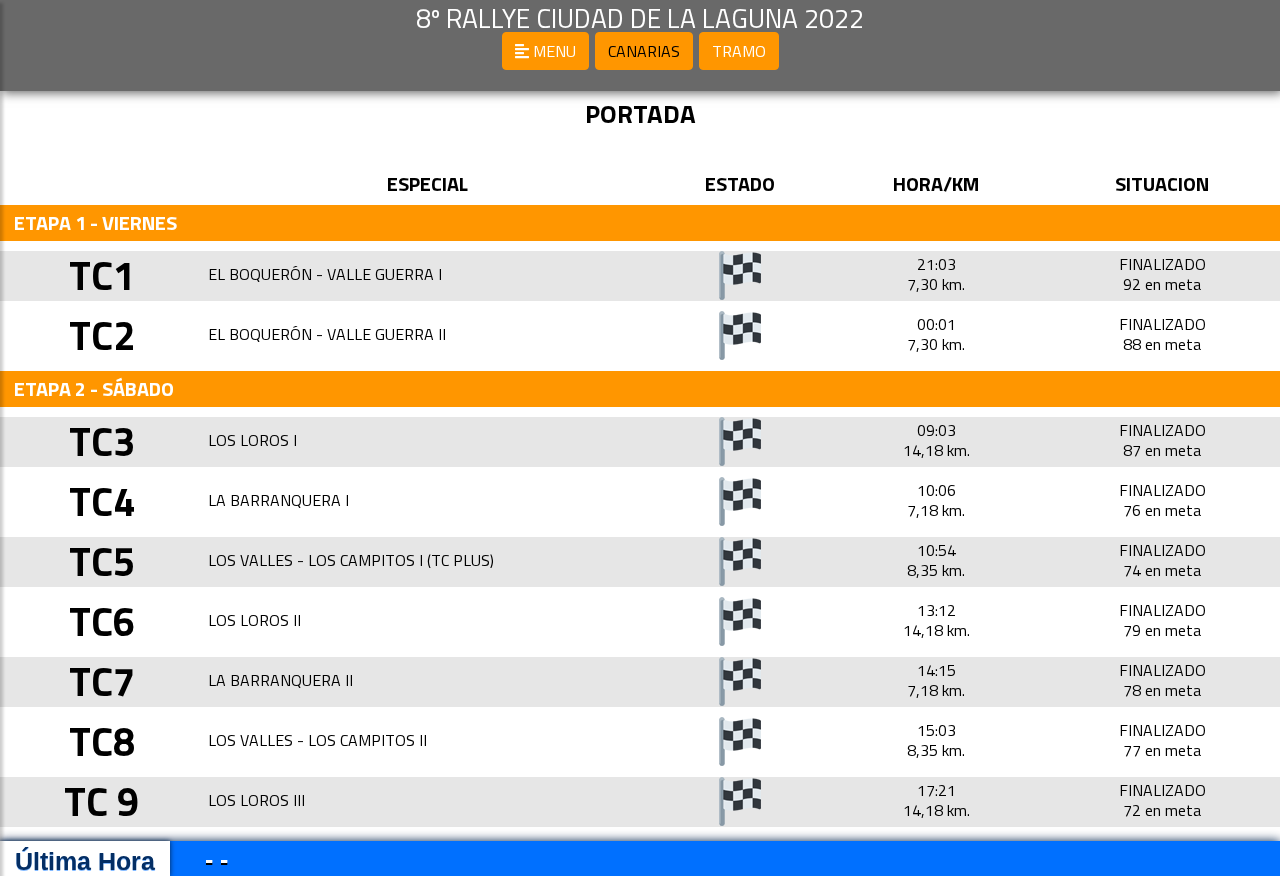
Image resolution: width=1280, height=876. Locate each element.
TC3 (102, 441)
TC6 (102, 621)
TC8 (102, 741)
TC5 (102, 561)
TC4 (102, 501)
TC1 (102, 275)
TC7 (102, 681)
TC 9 (101, 801)
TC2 (102, 335)
